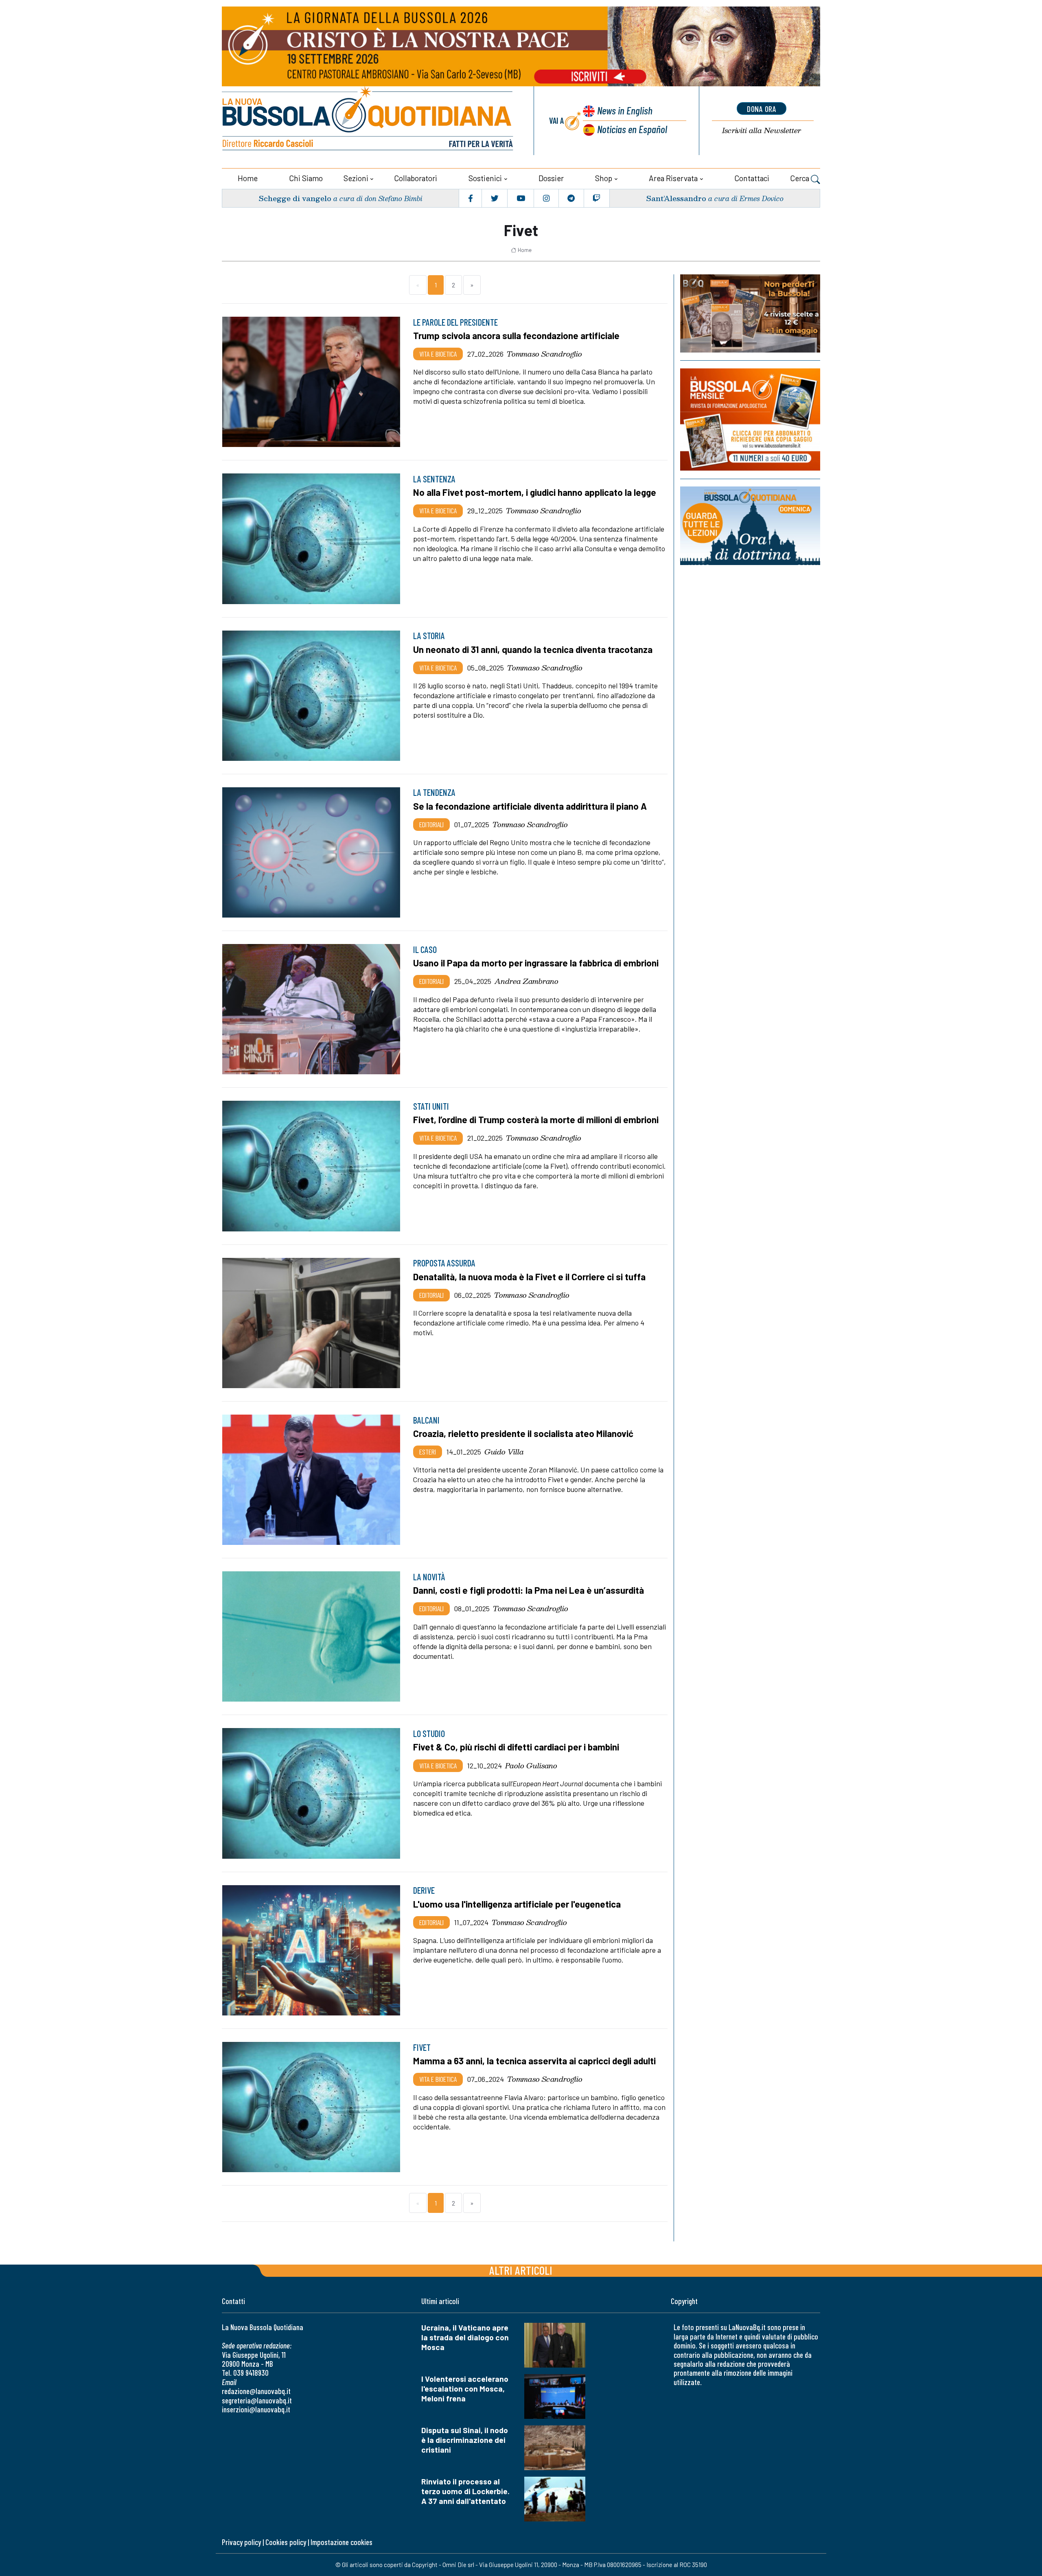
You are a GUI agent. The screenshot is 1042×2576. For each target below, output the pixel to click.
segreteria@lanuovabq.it (257, 2400)
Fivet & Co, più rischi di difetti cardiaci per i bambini (516, 1747)
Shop (604, 178)
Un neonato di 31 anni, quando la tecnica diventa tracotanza (533, 649)
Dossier (551, 178)
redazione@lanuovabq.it (256, 2391)
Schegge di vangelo (295, 198)
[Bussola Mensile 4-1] (750, 313)
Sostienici (485, 178)
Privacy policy (241, 2542)
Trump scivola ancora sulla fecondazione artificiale (516, 335)
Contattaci (752, 178)
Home (248, 178)
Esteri (428, 1452)
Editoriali (431, 824)
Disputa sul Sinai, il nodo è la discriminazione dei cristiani (465, 2440)
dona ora (762, 109)
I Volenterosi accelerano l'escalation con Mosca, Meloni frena (465, 2389)
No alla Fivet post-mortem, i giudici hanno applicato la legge (535, 492)
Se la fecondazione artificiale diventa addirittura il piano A (530, 806)
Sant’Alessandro (676, 198)
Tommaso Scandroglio (544, 354)
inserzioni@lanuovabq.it (256, 2409)
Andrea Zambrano (526, 981)
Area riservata (673, 178)
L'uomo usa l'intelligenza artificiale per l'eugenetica (517, 1904)
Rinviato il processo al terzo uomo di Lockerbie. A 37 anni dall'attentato (465, 2491)
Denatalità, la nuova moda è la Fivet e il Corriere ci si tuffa (529, 1277)
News (625, 110)
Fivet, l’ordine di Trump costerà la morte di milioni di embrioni (536, 1119)
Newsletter (762, 130)
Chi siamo (306, 178)
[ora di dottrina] (750, 526)
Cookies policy (286, 2542)
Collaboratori (416, 178)
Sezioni (356, 178)
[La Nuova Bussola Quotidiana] (368, 121)
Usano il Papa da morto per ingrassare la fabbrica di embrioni (536, 963)
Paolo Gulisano (531, 1766)
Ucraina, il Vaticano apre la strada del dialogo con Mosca (465, 2337)
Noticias (632, 129)
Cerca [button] (800, 178)
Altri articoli (521, 2270)
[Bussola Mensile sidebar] (750, 419)
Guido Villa (504, 1452)
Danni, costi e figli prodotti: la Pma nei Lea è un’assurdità (529, 1590)
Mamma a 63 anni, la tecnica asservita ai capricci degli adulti (534, 2061)
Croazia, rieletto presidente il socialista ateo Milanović (523, 1433)
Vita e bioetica (438, 354)
